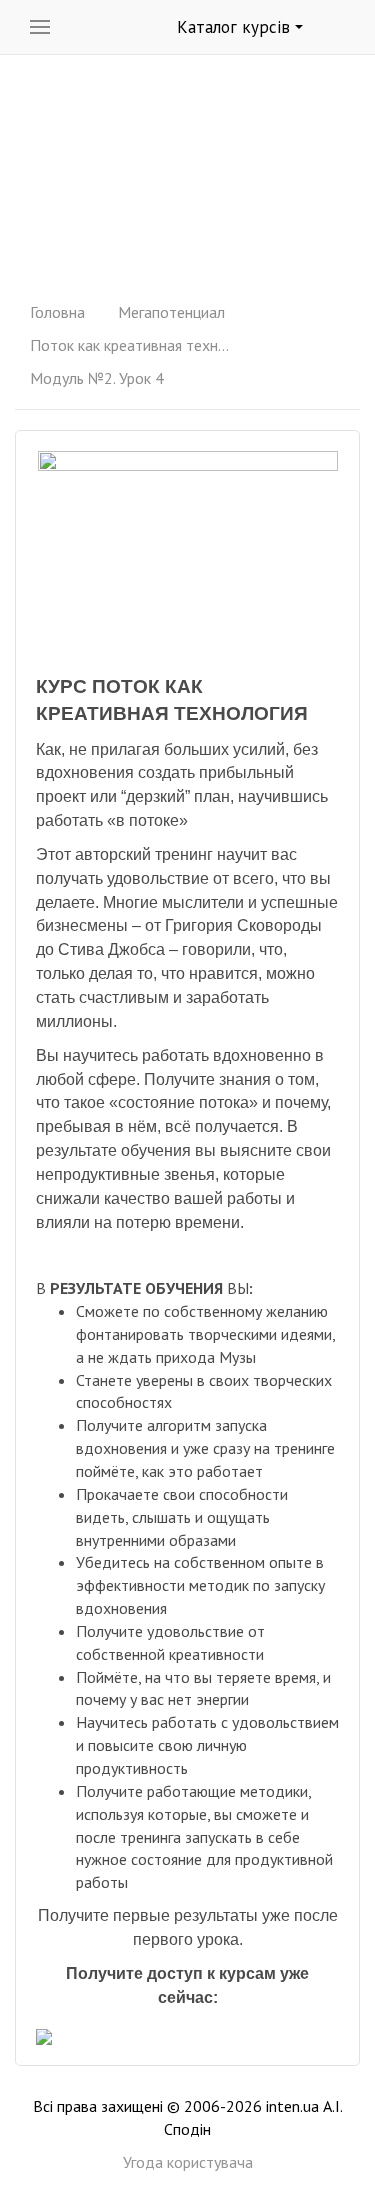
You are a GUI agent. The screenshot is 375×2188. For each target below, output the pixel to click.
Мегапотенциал (171, 312)
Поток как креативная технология (130, 345)
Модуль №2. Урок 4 (97, 378)
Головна (57, 312)
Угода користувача (188, 2162)
